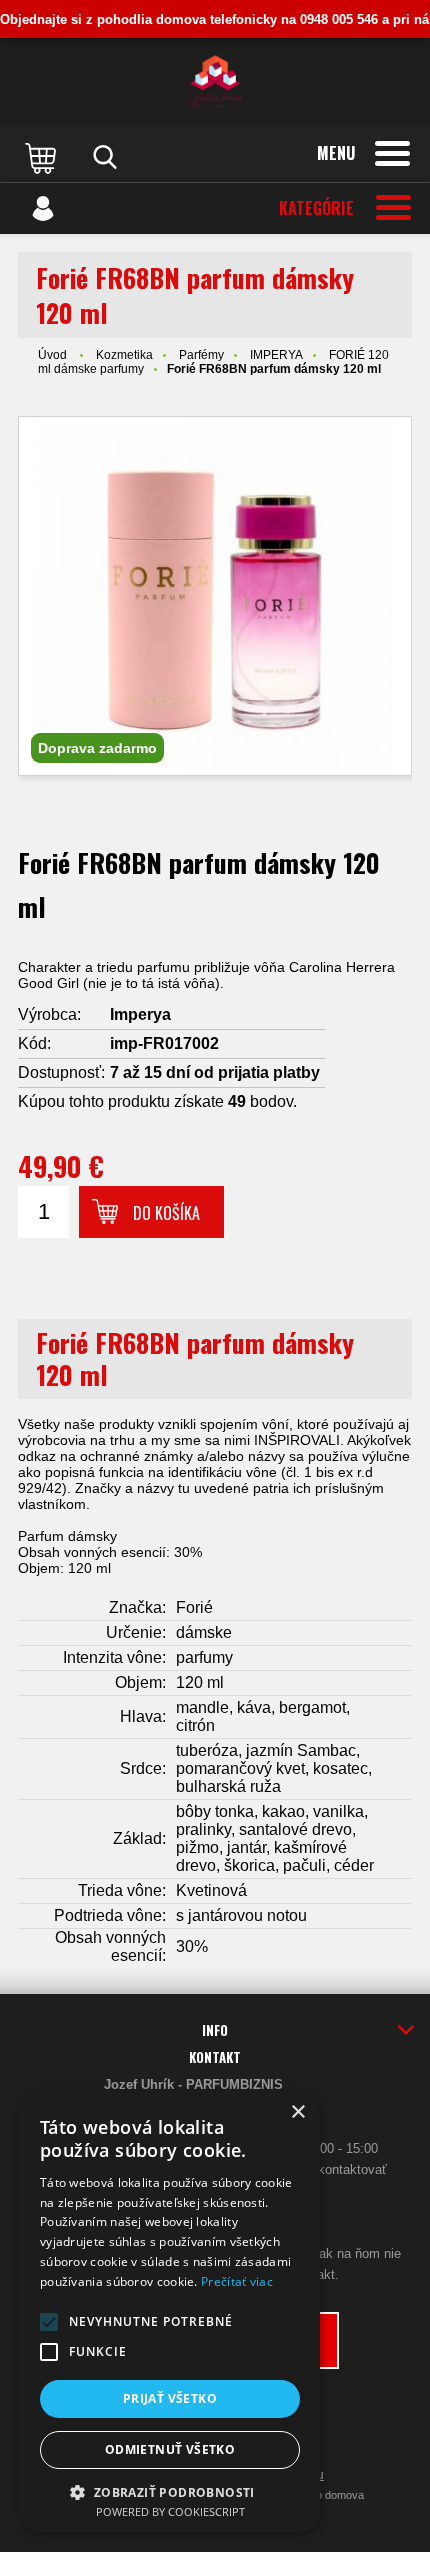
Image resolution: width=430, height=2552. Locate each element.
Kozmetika (124, 355)
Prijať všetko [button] (170, 2398)
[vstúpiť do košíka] (43, 157)
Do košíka (166, 1213)
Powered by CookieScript (170, 2511)
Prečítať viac (237, 2281)
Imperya (140, 1014)
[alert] (170, 2311)
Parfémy (201, 355)
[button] (49, 2322)
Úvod (52, 355)
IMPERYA (276, 355)
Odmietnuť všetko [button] (170, 2449)
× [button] (297, 2112)
